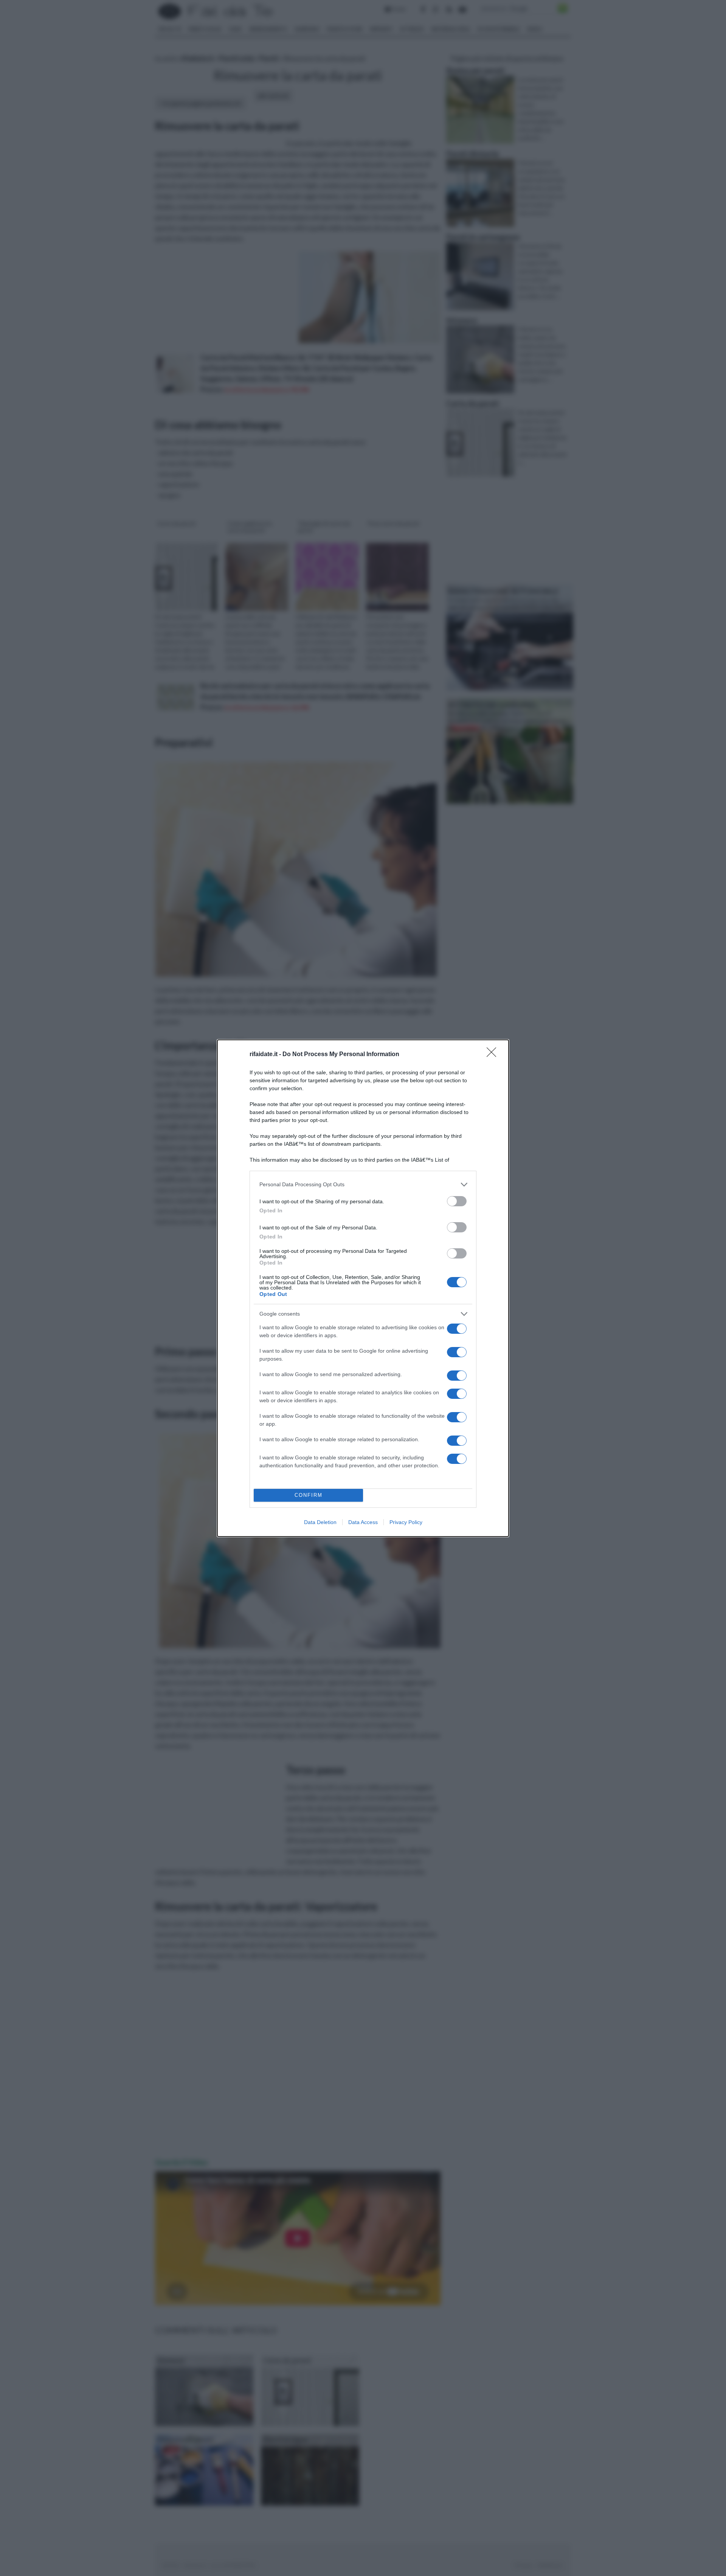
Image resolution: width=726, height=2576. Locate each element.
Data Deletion (320, 1522)
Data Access (363, 1522)
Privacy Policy (406, 1522)
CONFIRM (309, 1495)
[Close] (494, 1055)
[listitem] (363, 1185)
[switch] (457, 1201)
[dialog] (363, 1288)
